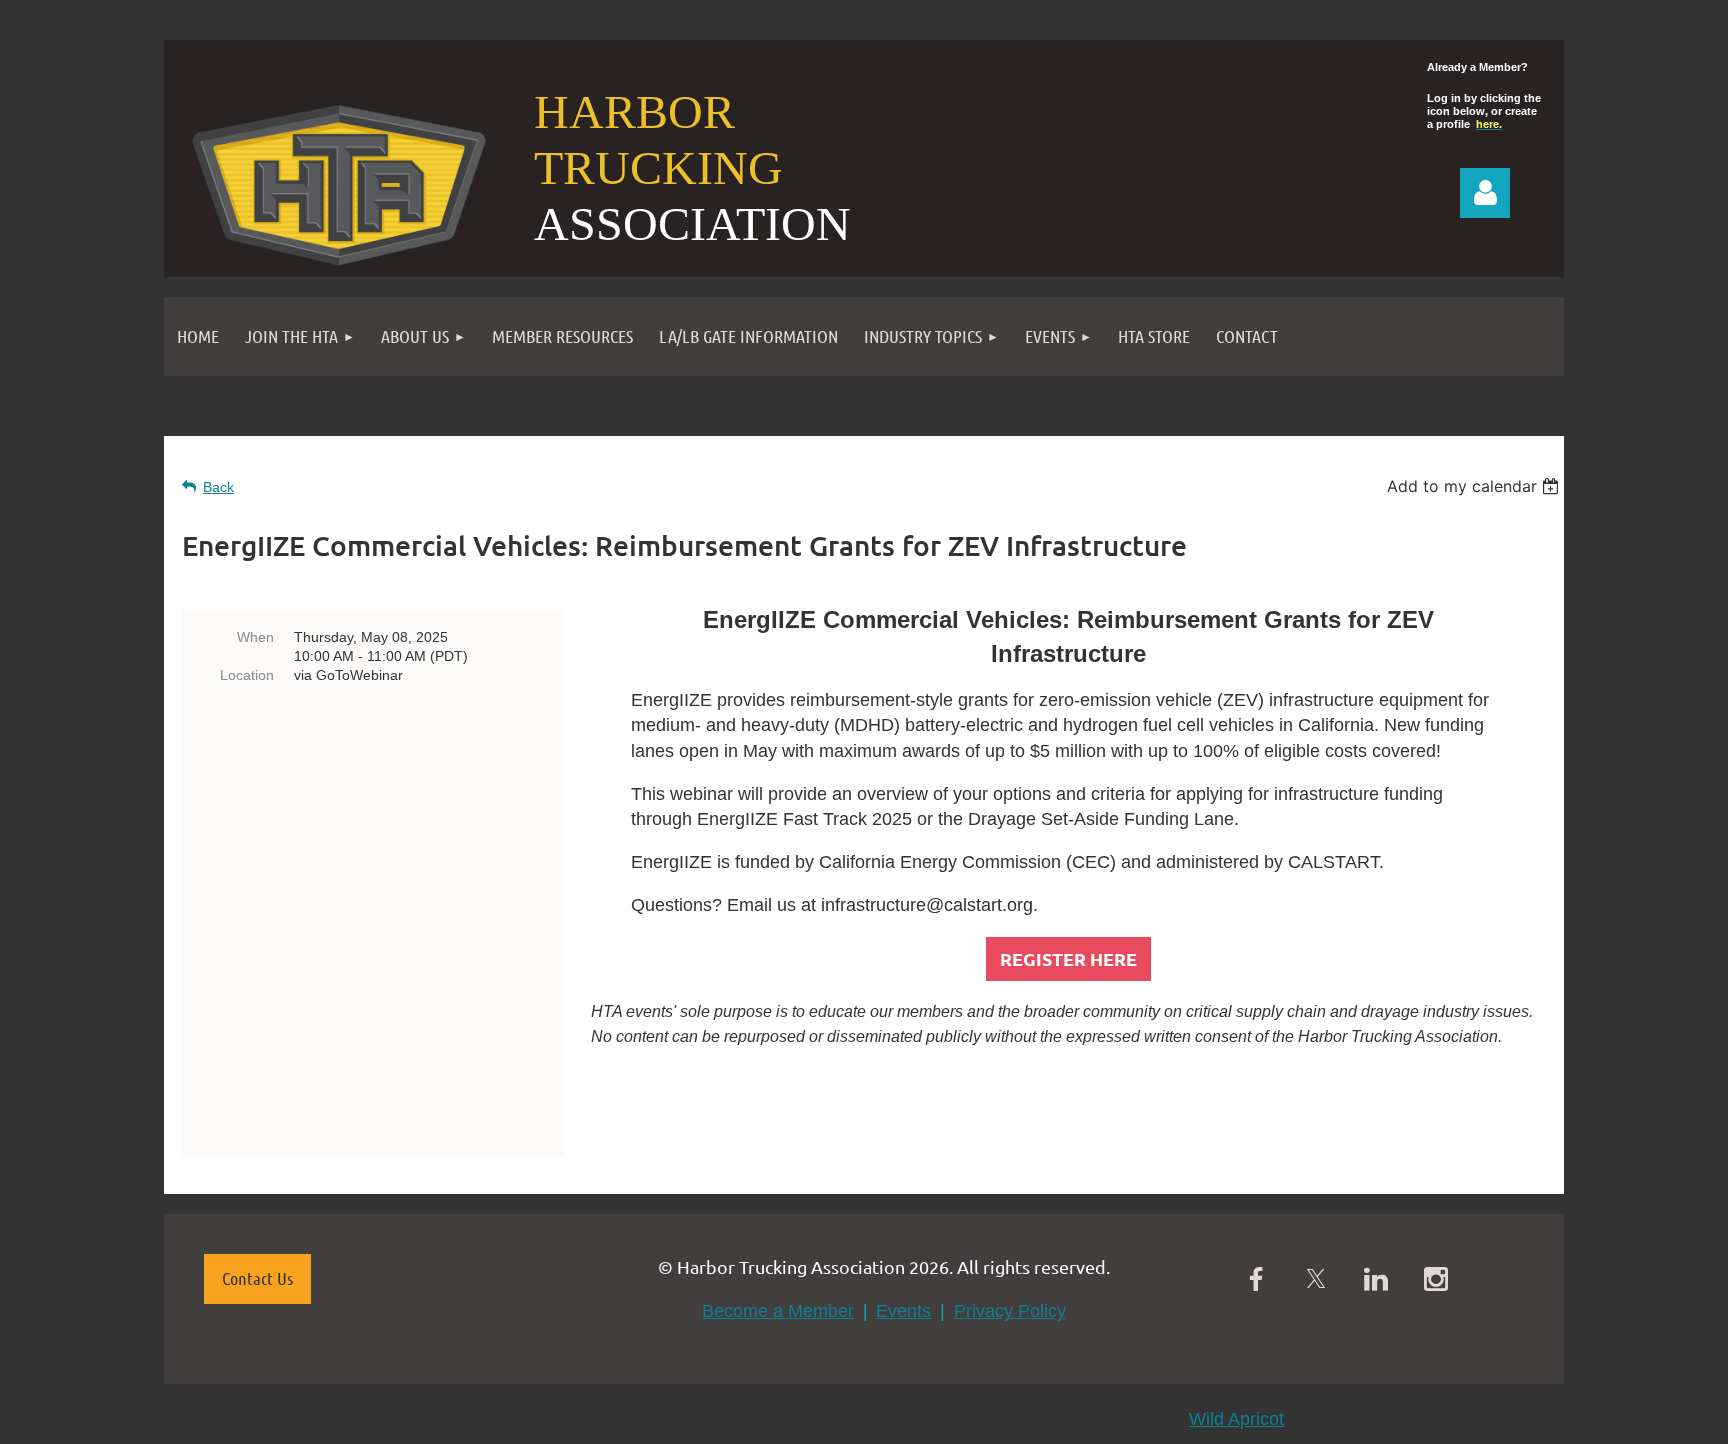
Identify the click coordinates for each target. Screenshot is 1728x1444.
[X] (1316, 1279)
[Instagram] (1436, 1279)
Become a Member (778, 1311)
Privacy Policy (1010, 1311)
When (255, 637)
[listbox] (1475, 486)
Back (218, 487)
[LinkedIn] (1376, 1279)
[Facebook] (1256, 1279)
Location (247, 675)
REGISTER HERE (1068, 958)
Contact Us (257, 1278)
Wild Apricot (1236, 1419)
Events (903, 1311)
